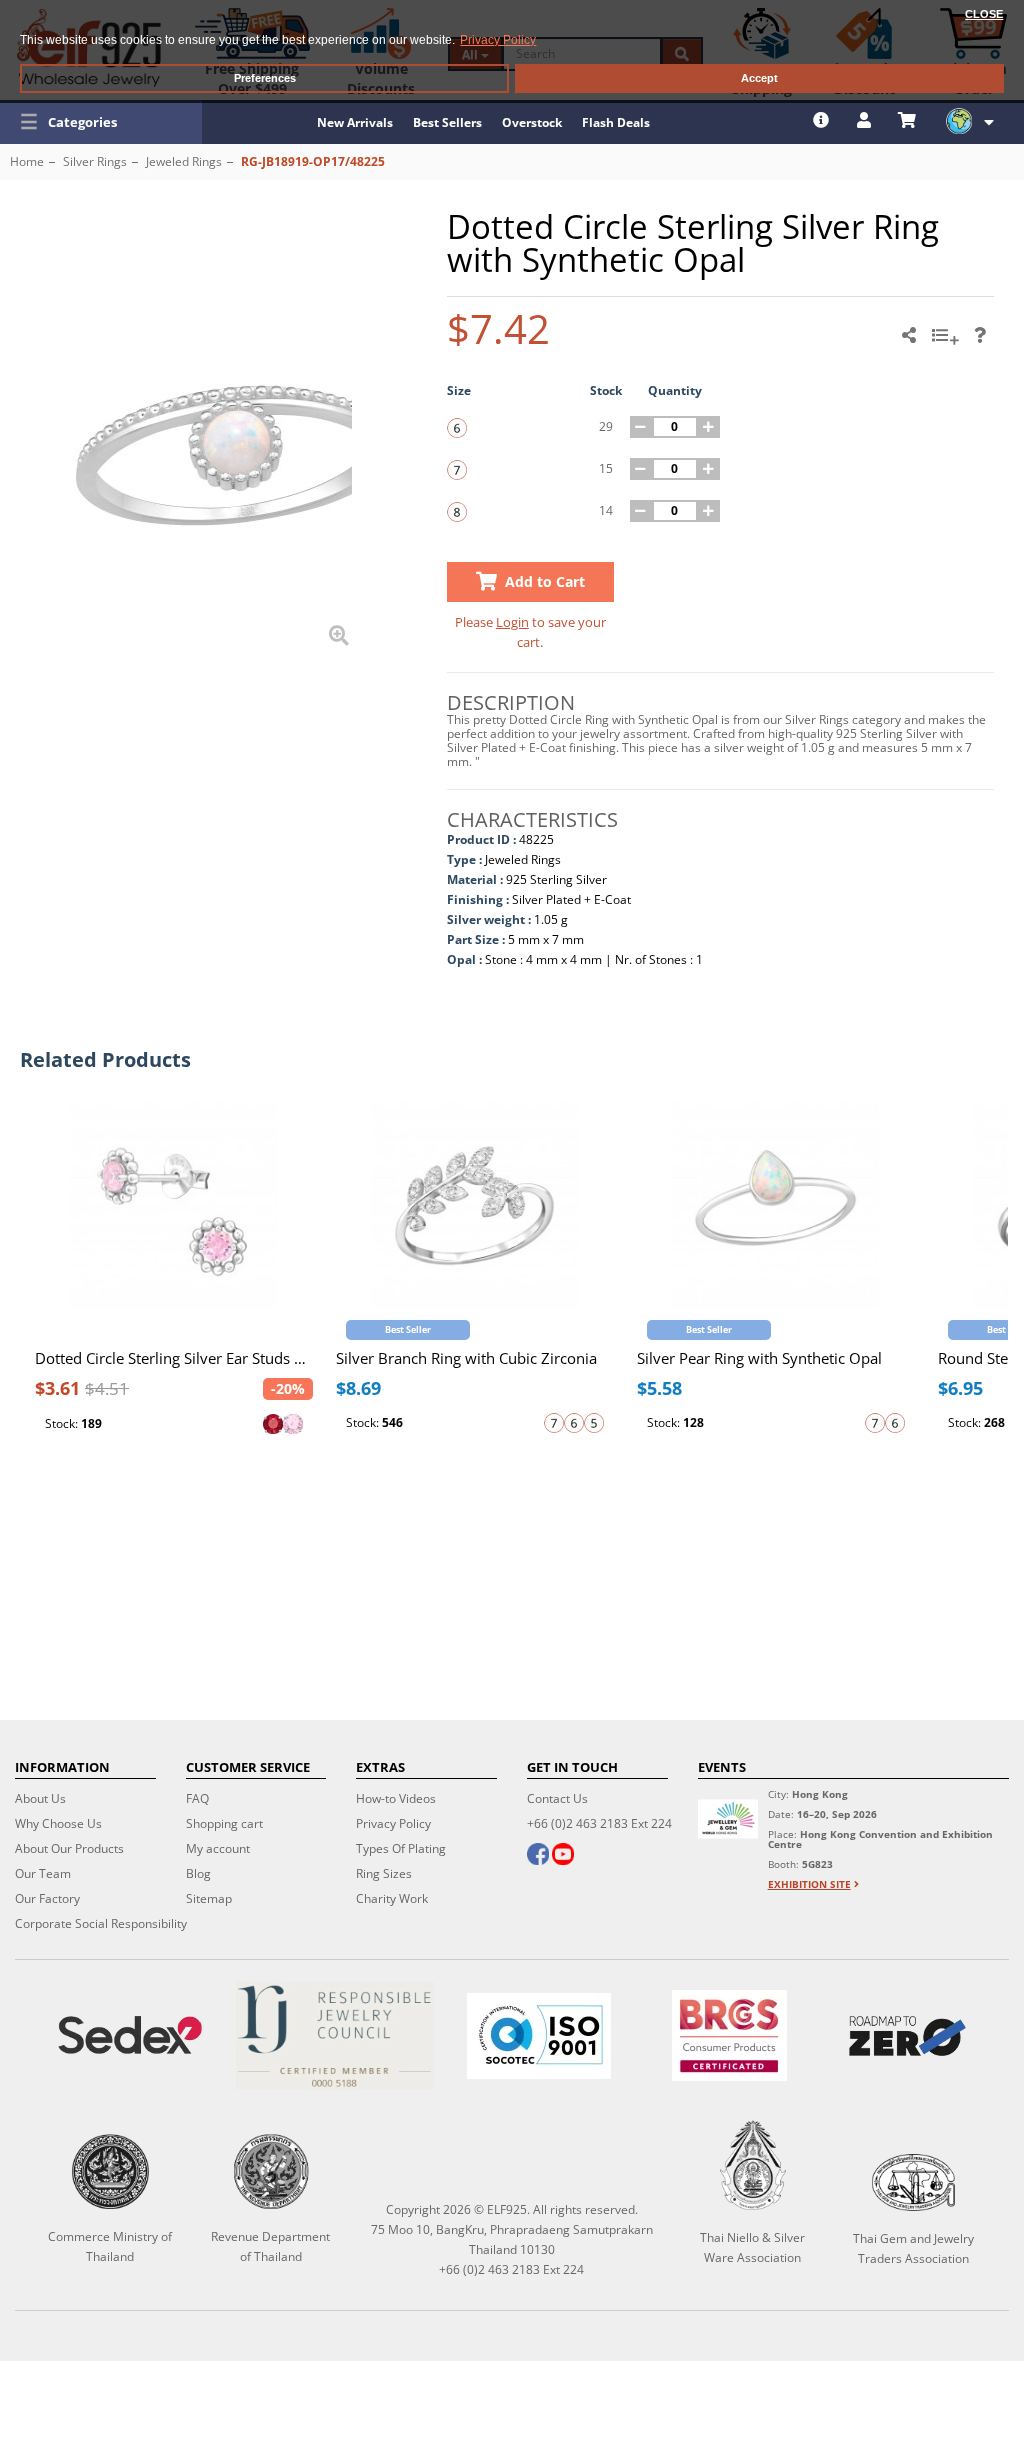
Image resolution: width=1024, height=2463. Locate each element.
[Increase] (709, 427)
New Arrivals (355, 122)
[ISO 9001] (539, 2036)
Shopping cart (224, 1823)
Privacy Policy (393, 1823)
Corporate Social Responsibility (101, 1923)
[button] (101, 122)
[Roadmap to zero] (907, 2036)
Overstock (532, 122)
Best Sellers (447, 122)
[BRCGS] (729, 2035)
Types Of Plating (401, 1848)
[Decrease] (641, 427)
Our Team (43, 1873)
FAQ (197, 1798)
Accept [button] (759, 78)
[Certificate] (334, 2035)
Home (27, 161)
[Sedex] (130, 2035)
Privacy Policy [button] (498, 40)
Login (512, 622)
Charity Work (392, 1898)
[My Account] (866, 120)
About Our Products (69, 1848)
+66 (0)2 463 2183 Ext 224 (599, 1823)
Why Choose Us (58, 1823)
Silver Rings (95, 161)
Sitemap (209, 1898)
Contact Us (557, 1798)
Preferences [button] (265, 78)
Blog (198, 1873)
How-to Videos (396, 1798)
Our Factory (47, 1898)
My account (218, 1848)
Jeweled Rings (184, 161)
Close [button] (984, 14)
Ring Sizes (384, 1873)
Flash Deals (616, 122)
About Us (40, 1798)
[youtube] (563, 1856)
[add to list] (948, 342)
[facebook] (538, 1856)
